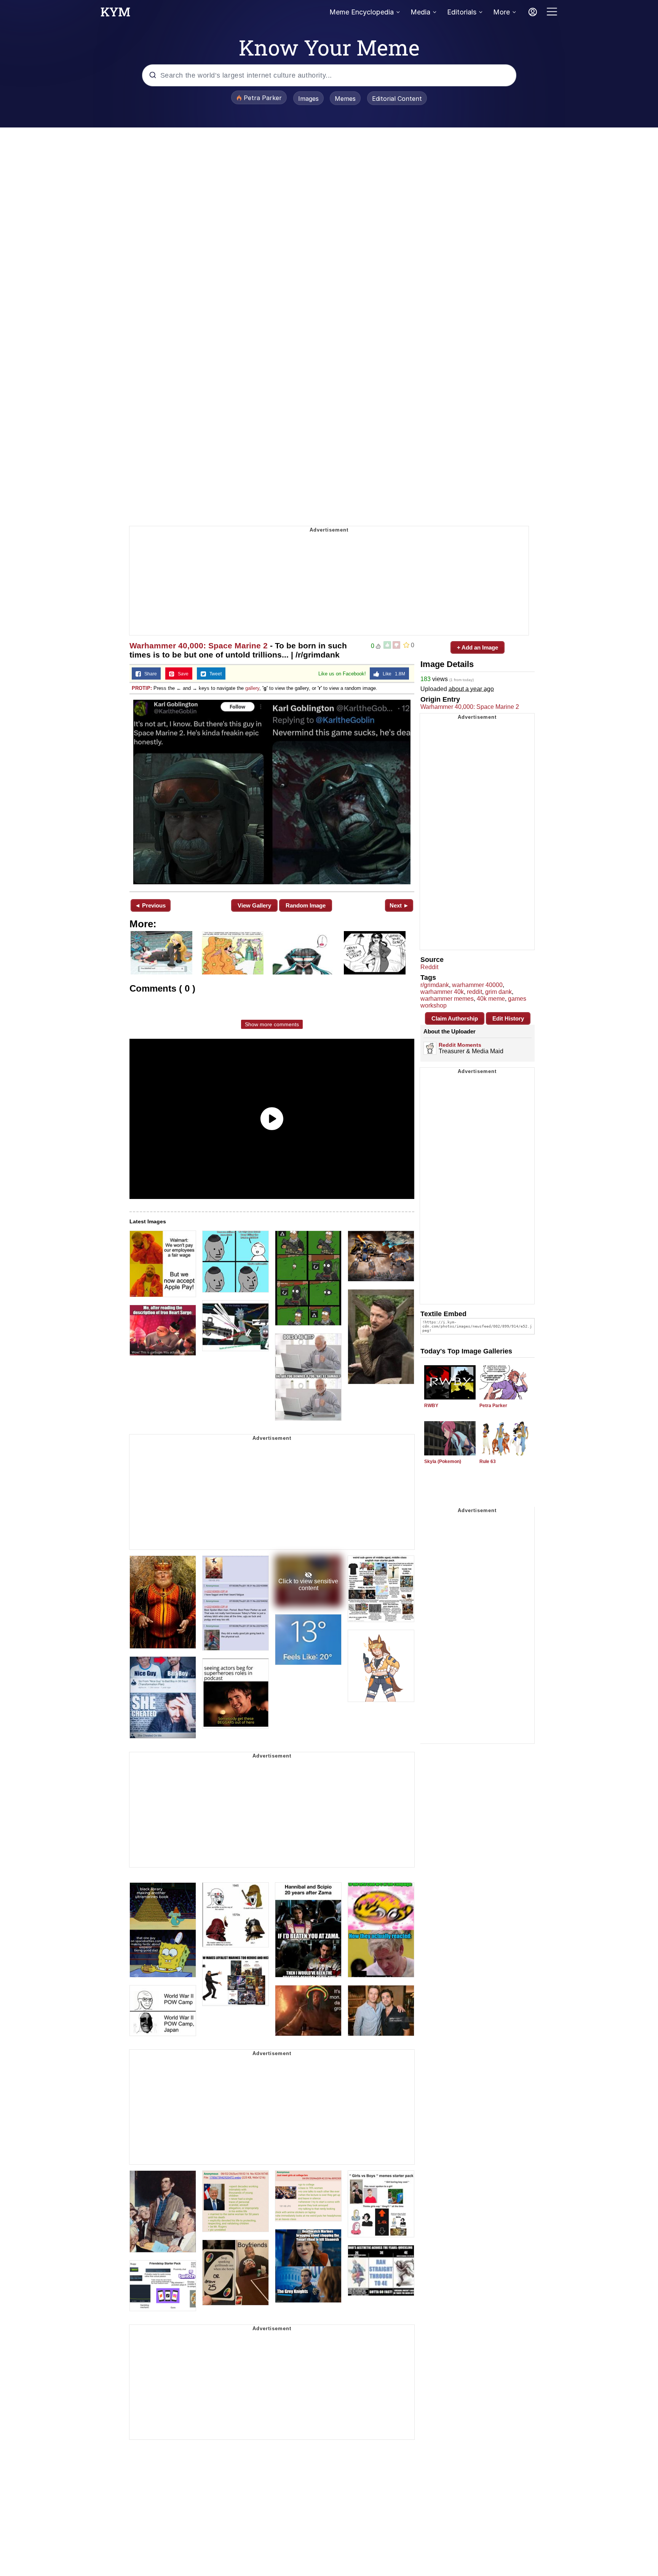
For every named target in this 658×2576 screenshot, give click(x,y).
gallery (252, 688)
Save (181, 674)
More (501, 12)
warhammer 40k (442, 992)
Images (308, 99)
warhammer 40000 (477, 985)
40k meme (491, 999)
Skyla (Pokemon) (443, 1462)
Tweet (214, 674)
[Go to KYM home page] (115, 14)
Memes (345, 99)
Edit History (508, 1018)
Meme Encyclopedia (362, 12)
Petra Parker (493, 1406)
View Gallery (254, 905)
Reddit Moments (460, 1045)
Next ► (399, 905)
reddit (474, 992)
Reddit (429, 967)
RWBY (431, 1406)
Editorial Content (397, 99)
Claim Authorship (455, 1018)
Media (420, 12)
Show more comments (272, 1024)
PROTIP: (142, 688)
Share (149, 674)
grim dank (498, 992)
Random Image (306, 905)
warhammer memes (447, 999)
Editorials (462, 12)
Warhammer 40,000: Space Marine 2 (199, 646)
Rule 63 (488, 1462)
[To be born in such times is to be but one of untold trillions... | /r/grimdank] (272, 792)
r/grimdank (435, 985)
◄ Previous (150, 905)
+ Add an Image (478, 647)
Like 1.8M (392, 674)
